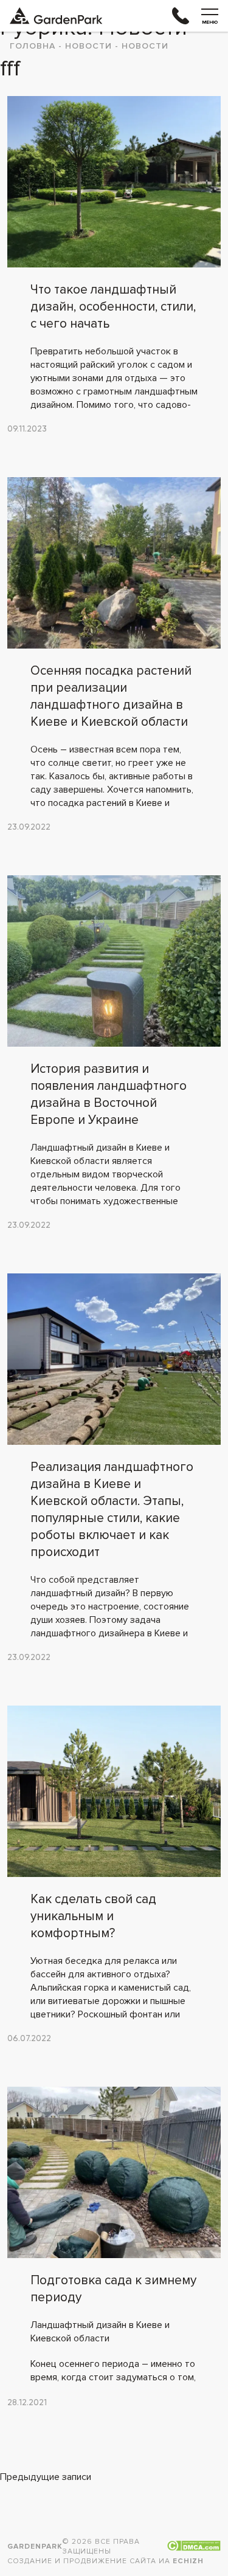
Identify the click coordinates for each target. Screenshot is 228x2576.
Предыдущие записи (46, 2477)
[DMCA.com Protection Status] (194, 2547)
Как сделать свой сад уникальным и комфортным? (93, 1916)
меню (210, 22)
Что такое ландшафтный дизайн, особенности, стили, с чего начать (113, 307)
